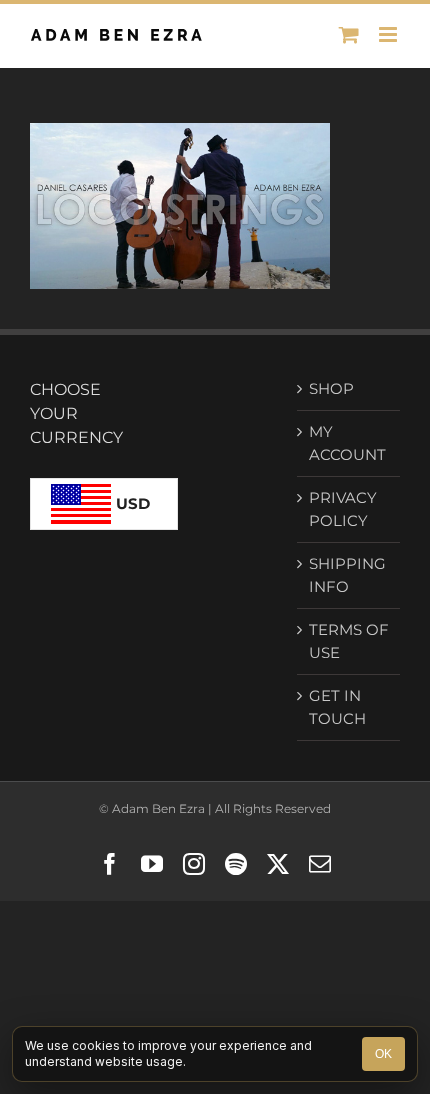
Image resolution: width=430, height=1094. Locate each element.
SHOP (331, 388)
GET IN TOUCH (337, 707)
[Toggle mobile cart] (349, 34)
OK (383, 1054)
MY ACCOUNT (347, 443)
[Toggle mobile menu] (389, 34)
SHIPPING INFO (347, 575)
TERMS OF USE (349, 641)
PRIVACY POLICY (343, 509)
